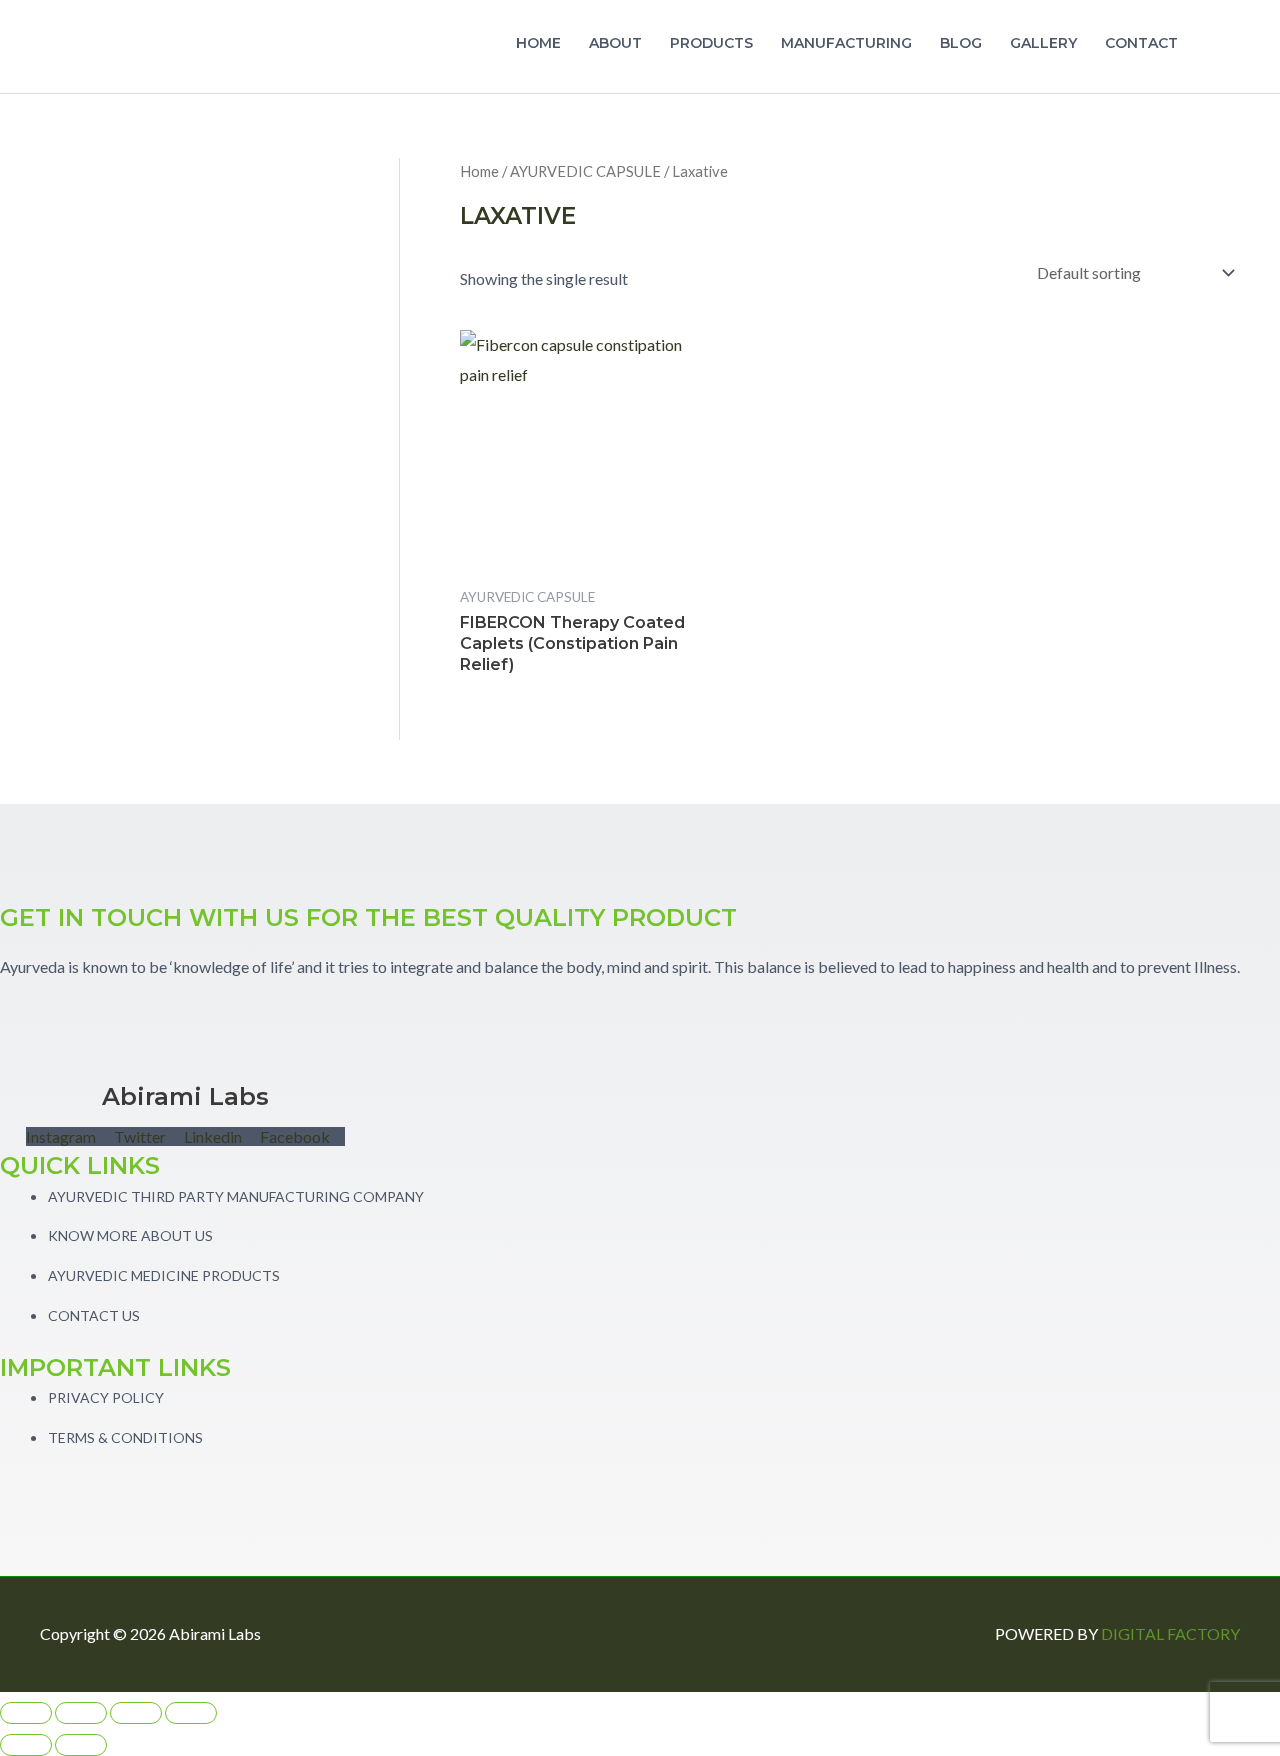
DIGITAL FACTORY (1170, 1633)
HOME (538, 43)
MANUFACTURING (846, 43)
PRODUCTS (711, 43)
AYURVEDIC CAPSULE (585, 171)
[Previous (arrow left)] (26, 1745)
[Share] (136, 1713)
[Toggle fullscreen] (81, 1713)
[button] (1216, 47)
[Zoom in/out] (26, 1713)
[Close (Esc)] (191, 1713)
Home (479, 171)
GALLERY (1043, 43)
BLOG (961, 43)
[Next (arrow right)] (81, 1745)
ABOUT (615, 43)
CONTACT (1141, 43)
